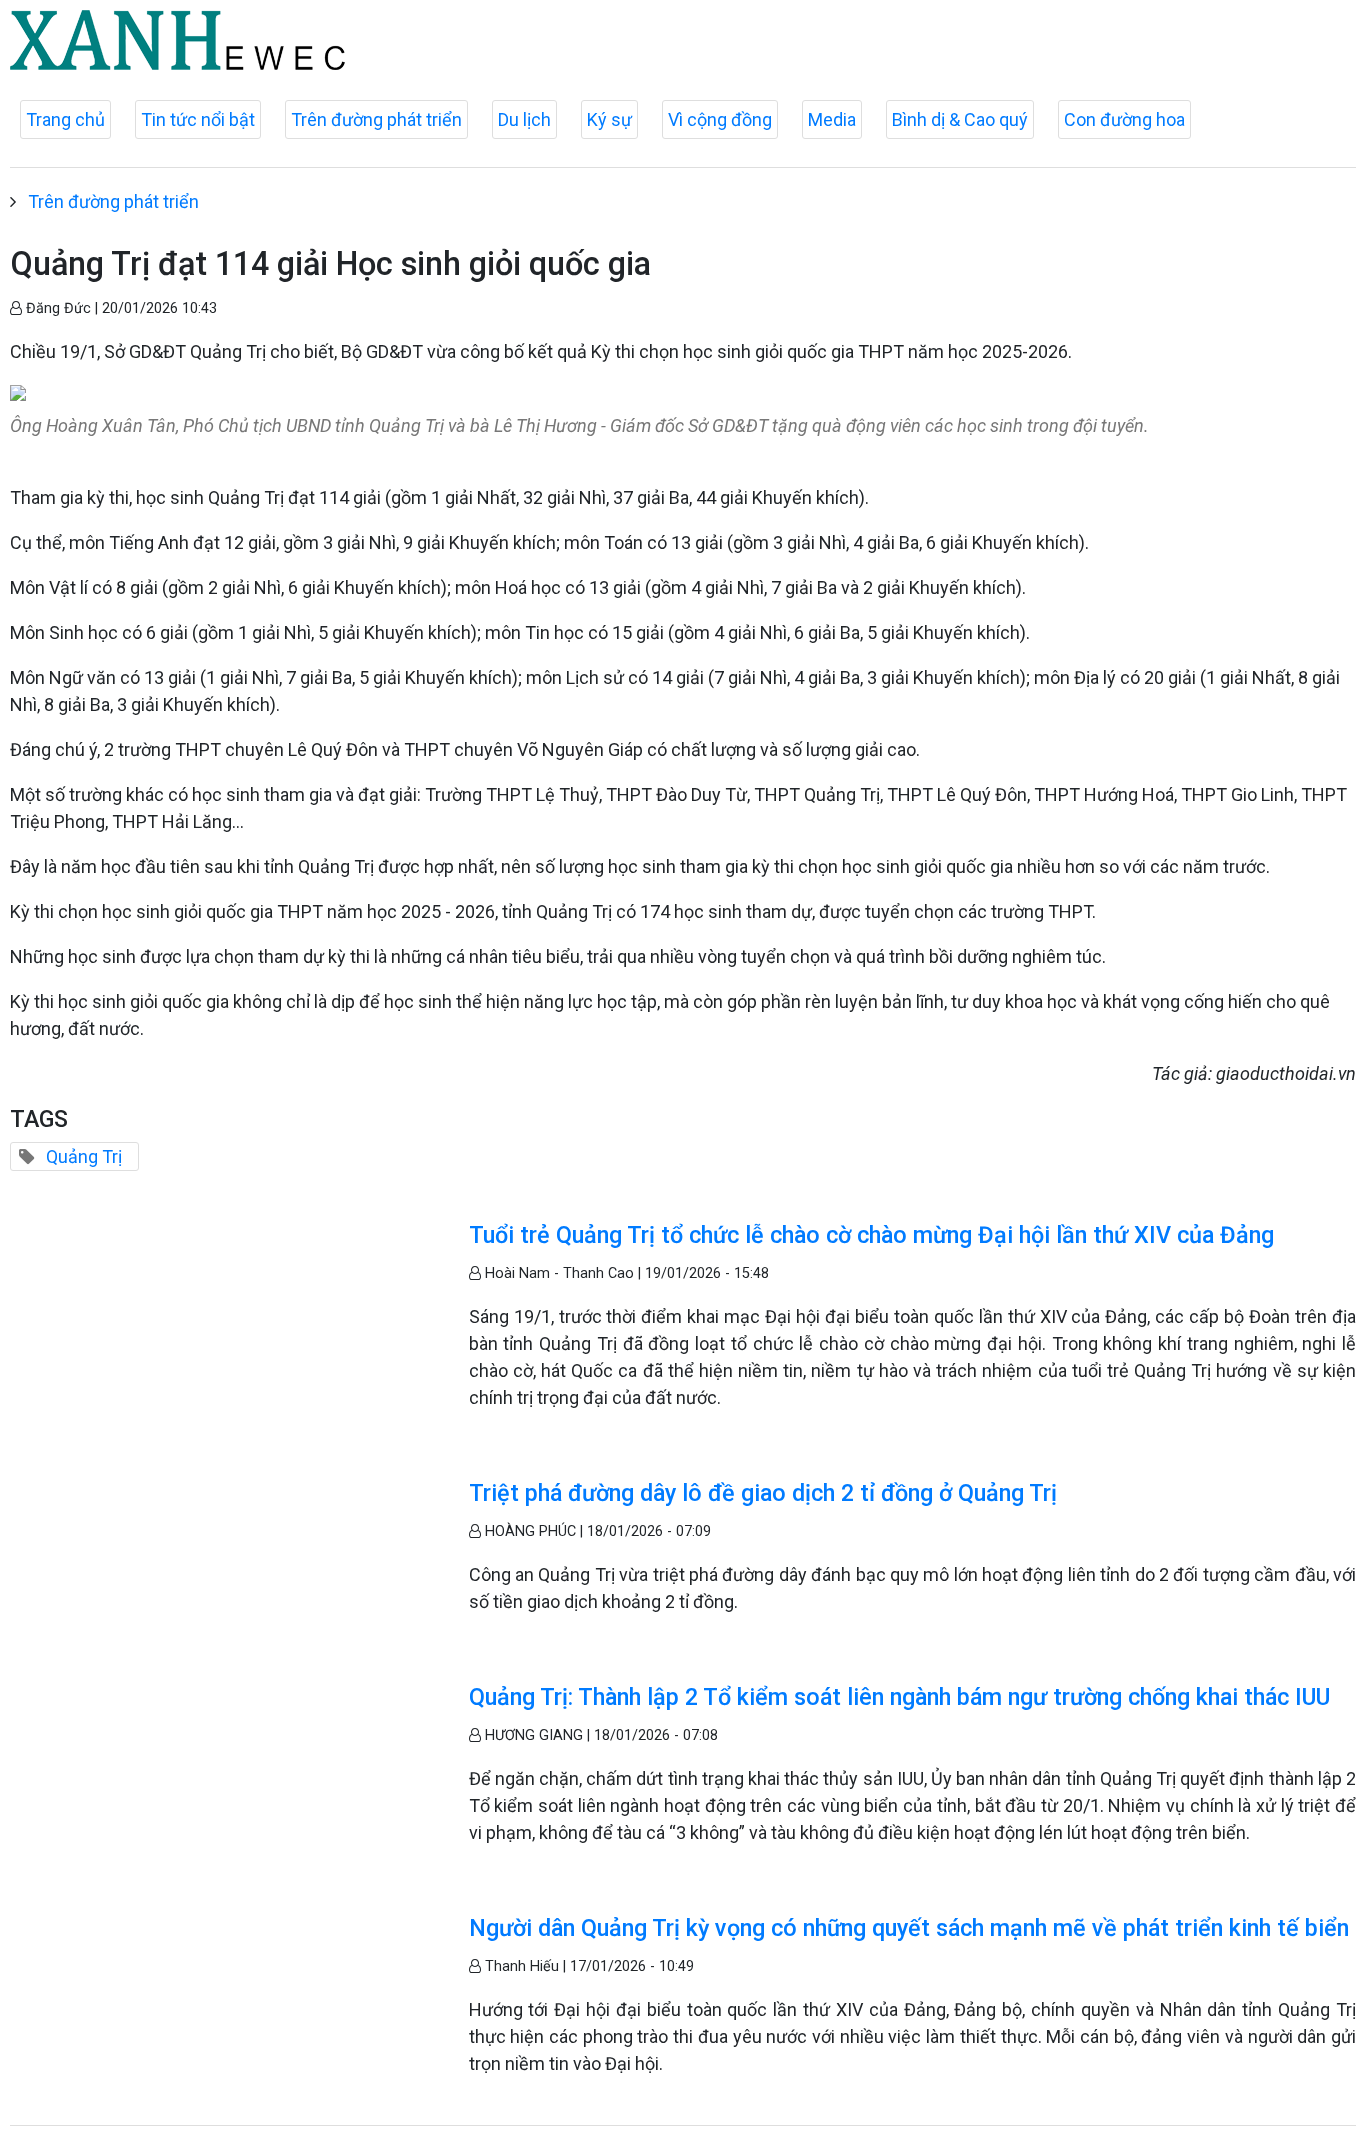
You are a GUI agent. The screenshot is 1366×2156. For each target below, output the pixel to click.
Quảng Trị (84, 1156)
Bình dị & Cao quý (960, 119)
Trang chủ (65, 119)
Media (832, 119)
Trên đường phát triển (376, 119)
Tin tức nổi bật (198, 119)
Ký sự (609, 119)
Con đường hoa (1124, 119)
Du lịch (524, 119)
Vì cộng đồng (720, 119)
